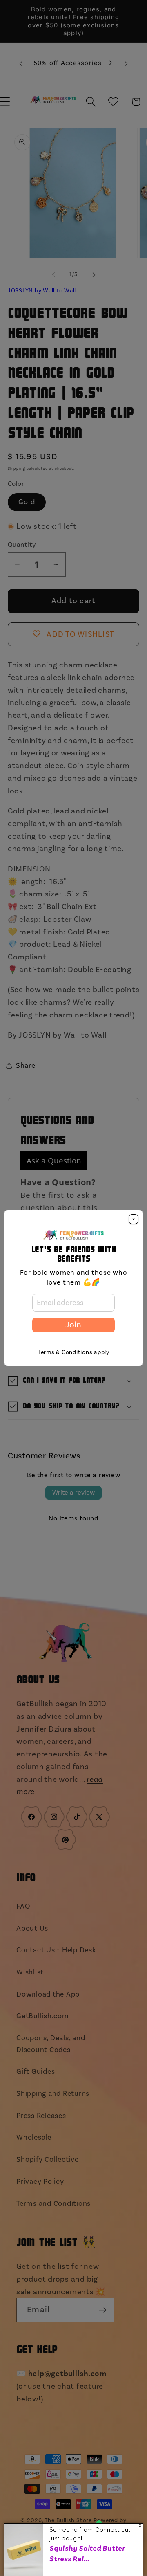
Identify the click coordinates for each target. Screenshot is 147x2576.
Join (73, 1325)
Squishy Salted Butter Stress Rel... (87, 2554)
